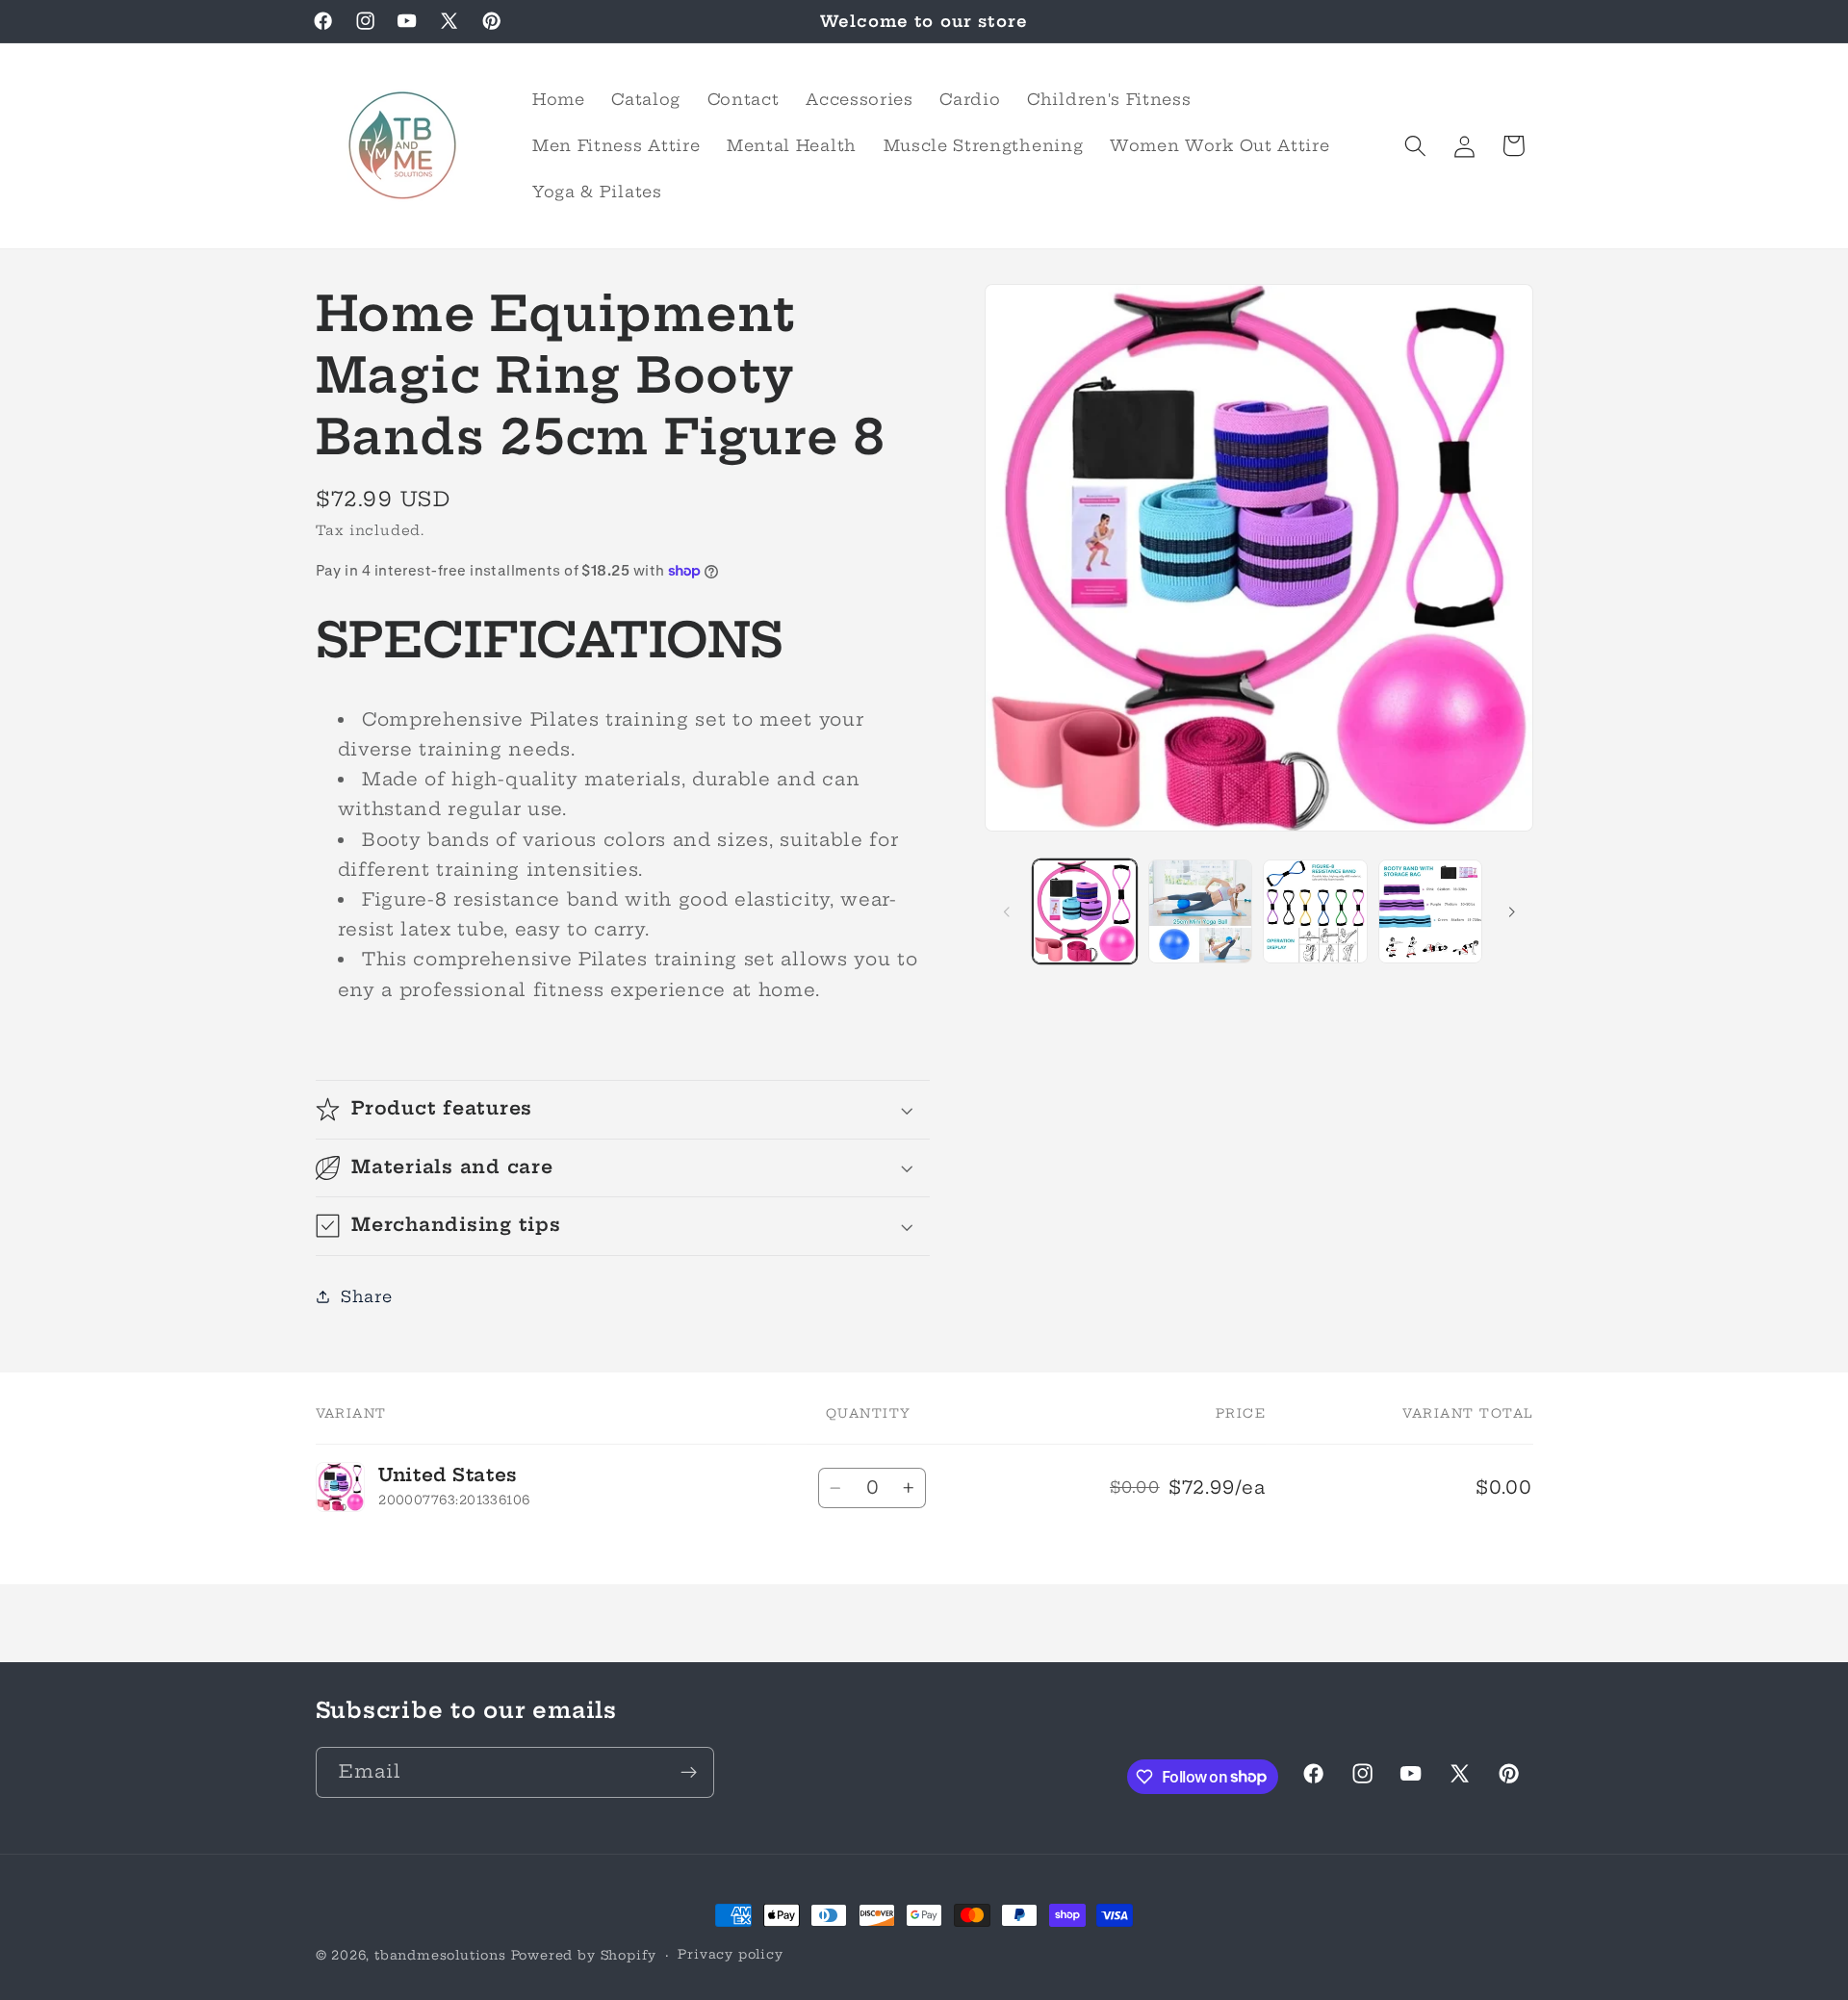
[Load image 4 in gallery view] (1430, 911)
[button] (1415, 146)
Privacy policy (730, 1954)
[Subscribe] (689, 1772)
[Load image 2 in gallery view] (1200, 911)
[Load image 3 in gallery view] (1315, 911)
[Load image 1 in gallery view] (1085, 911)
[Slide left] (1006, 911)
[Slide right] (1512, 911)
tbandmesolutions (440, 1955)
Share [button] (366, 1296)
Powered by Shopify (584, 1955)
